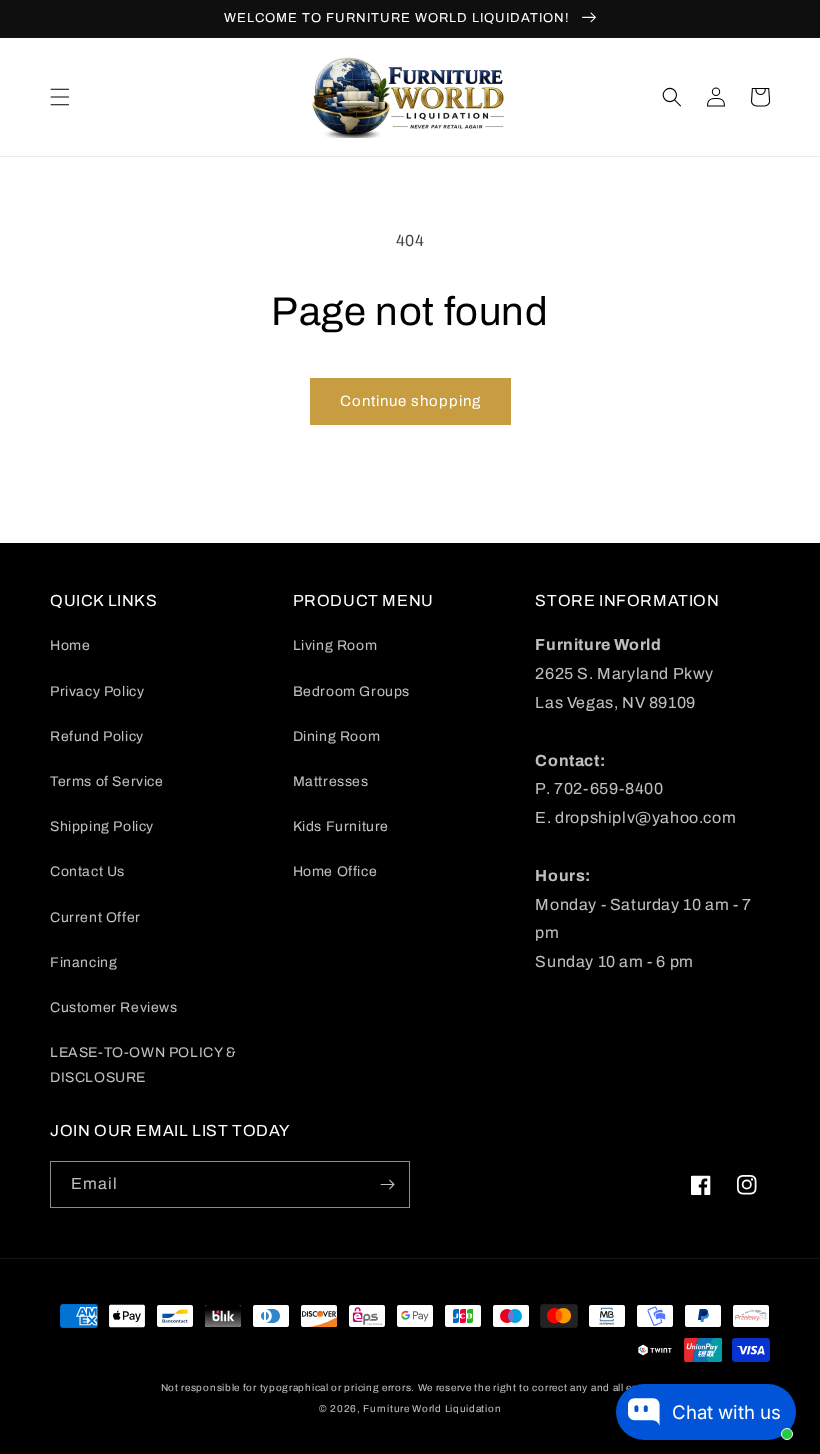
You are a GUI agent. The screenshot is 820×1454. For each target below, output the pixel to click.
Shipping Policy (102, 826)
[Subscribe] (387, 1184)
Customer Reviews (114, 1007)
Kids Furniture (341, 826)
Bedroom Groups (351, 691)
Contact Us (87, 871)
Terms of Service (107, 781)
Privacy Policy (97, 691)
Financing (83, 962)
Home (70, 645)
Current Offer (95, 917)
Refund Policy (97, 736)
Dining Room (337, 736)
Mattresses (331, 781)
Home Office (335, 871)
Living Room (335, 645)
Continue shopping (410, 401)
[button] (60, 97)
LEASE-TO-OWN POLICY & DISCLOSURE (143, 1065)
